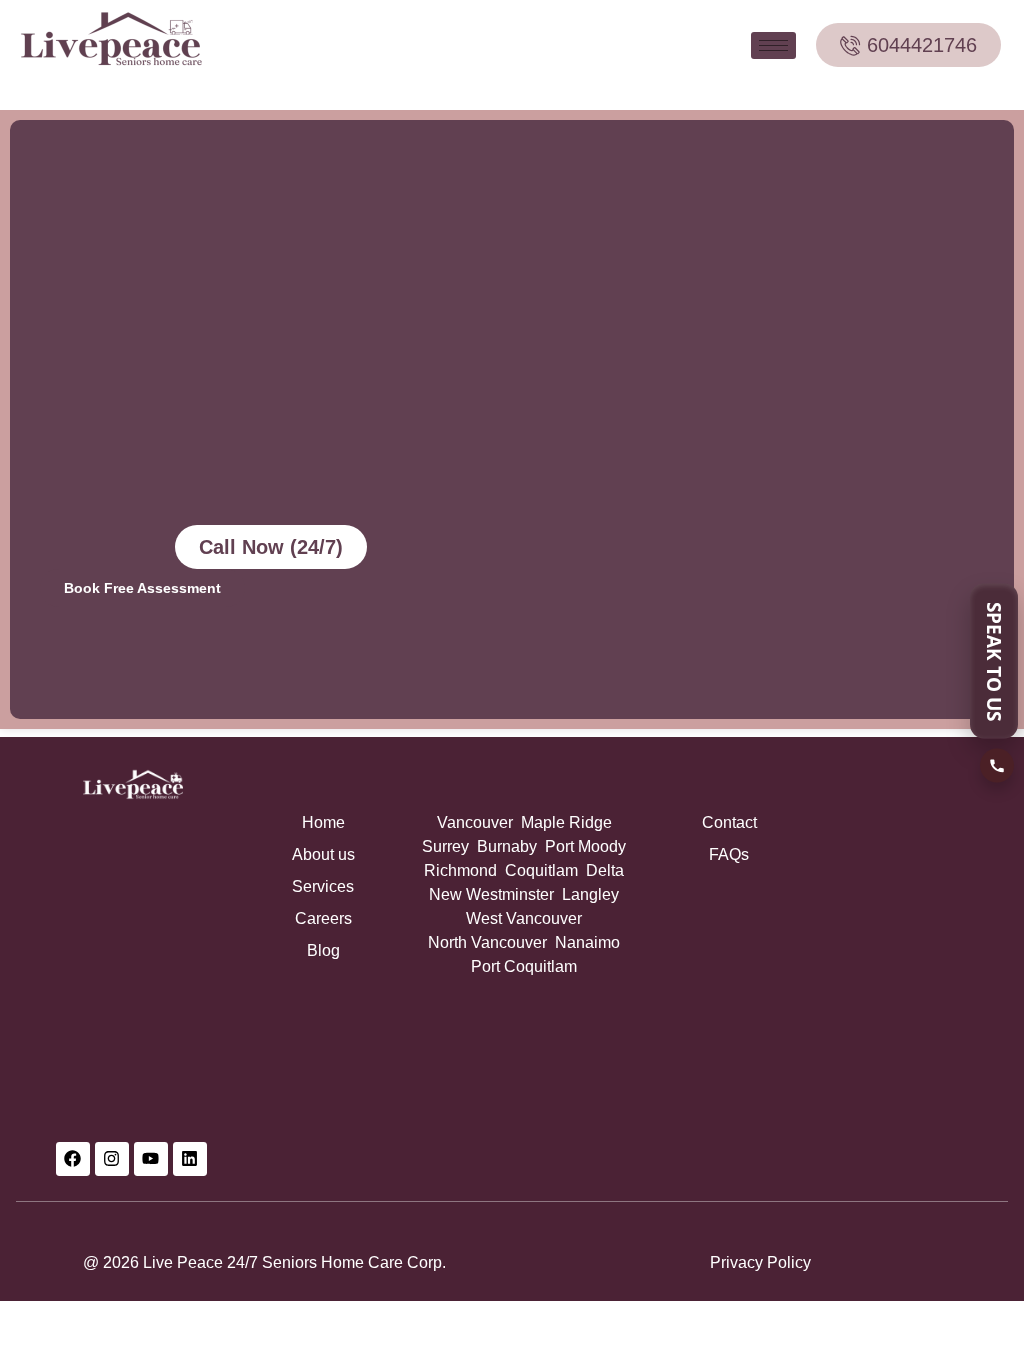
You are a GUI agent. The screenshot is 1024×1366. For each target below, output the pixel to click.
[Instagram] (112, 1159)
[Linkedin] (190, 1159)
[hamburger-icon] (773, 45)
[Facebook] (73, 1159)
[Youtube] (151, 1159)
